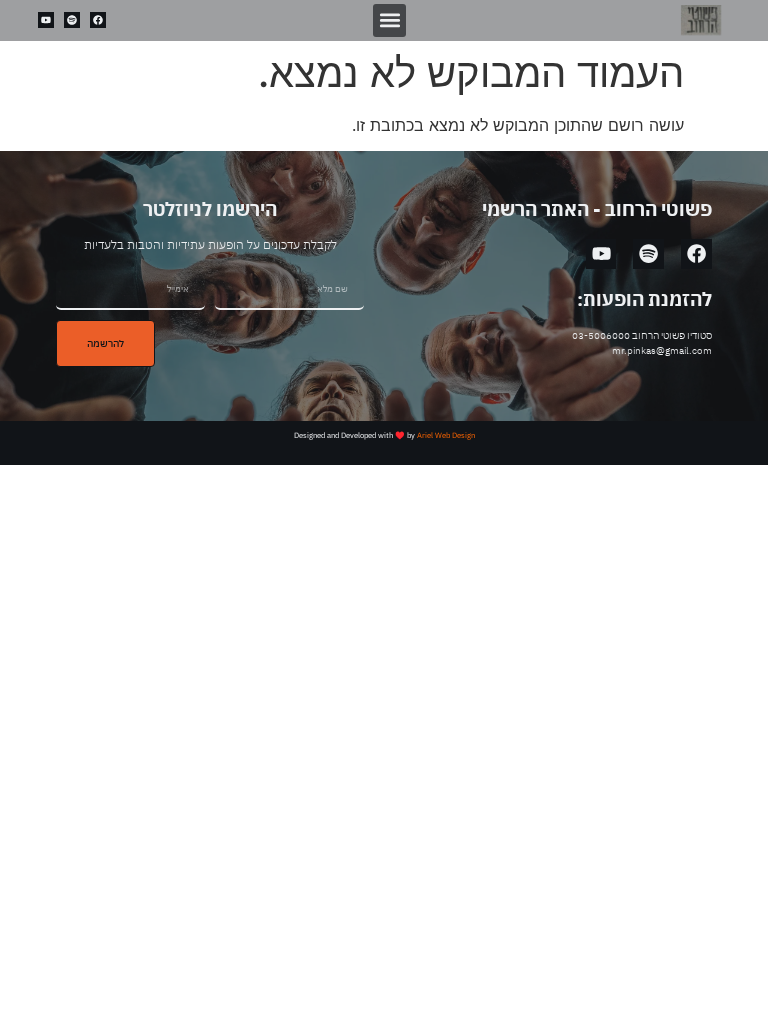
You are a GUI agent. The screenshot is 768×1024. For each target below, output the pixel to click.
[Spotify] (72, 20)
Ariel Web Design (446, 435)
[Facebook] (98, 20)
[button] (389, 20)
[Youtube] (46, 20)
